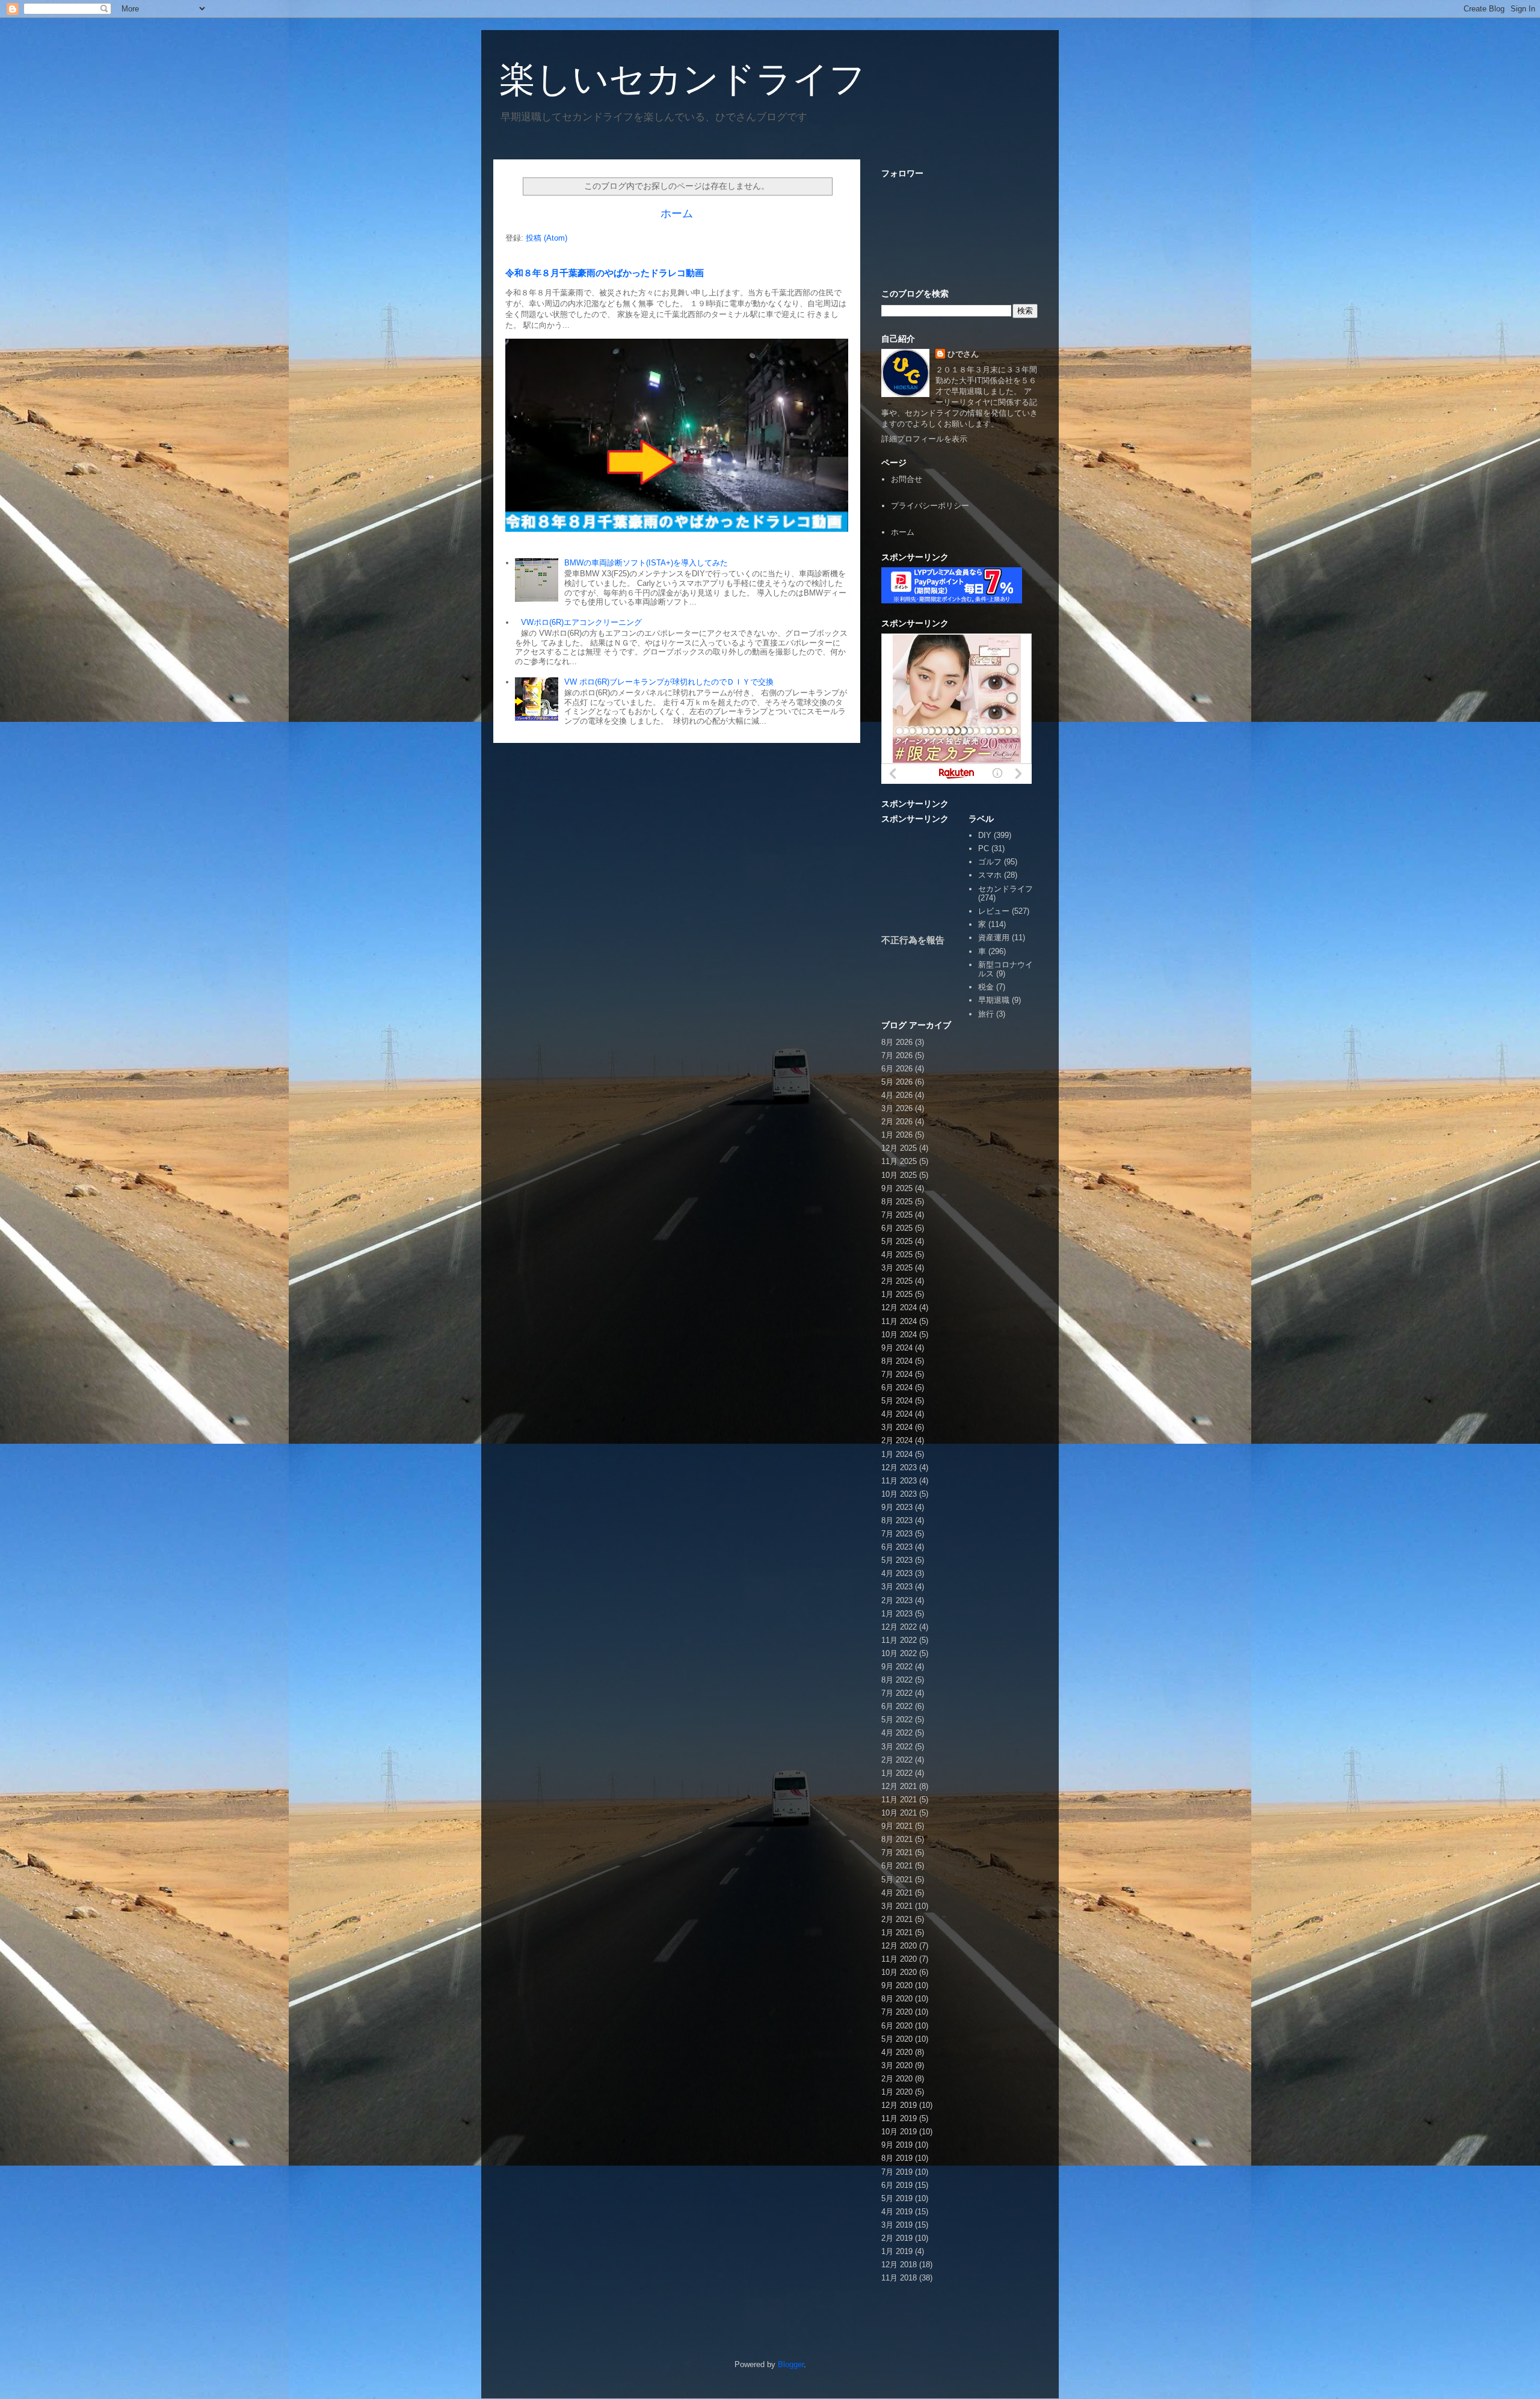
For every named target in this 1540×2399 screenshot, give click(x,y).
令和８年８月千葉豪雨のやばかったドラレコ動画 (605, 273)
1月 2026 (897, 1135)
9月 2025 (897, 1188)
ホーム (677, 214)
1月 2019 (897, 2251)
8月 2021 (897, 1839)
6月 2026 (897, 1069)
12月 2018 (899, 2265)
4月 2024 (897, 1414)
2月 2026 (897, 1122)
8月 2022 (897, 1680)
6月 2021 (897, 1866)
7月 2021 (897, 1852)
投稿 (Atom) (547, 238)
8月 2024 (897, 1361)
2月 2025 (897, 1281)
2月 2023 (897, 1600)
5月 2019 (897, 2198)
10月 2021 (899, 1813)
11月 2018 (899, 2278)
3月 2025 (897, 1268)
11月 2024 (899, 1321)
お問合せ (907, 479)
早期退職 (994, 1000)
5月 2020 (897, 2039)
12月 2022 (899, 1627)
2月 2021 (897, 1919)
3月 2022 (897, 1747)
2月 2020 (897, 2079)
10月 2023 (899, 1494)
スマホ (990, 875)
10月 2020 (899, 1972)
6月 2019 (897, 2185)
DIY (985, 835)
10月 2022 (899, 1653)
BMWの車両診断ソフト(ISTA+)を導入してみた (646, 563)
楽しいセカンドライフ (682, 79)
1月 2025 (897, 1294)
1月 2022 (897, 1773)
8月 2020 (897, 1999)
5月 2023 (897, 1560)
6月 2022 (897, 1706)
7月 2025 (897, 1215)
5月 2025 (897, 1241)
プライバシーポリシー (930, 506)
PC (984, 848)
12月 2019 (899, 2105)
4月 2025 (897, 1255)
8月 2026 (897, 1042)
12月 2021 (899, 1786)
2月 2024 (897, 1440)
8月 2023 (897, 1520)
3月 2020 (897, 2065)
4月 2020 (897, 2052)
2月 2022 (897, 1760)
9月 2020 (897, 1985)
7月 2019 (897, 2172)
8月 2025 (897, 1202)
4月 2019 (897, 2212)
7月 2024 (897, 1374)
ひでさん (963, 354)
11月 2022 (899, 1640)
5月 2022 (897, 1720)
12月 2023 (899, 1467)
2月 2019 (897, 2238)
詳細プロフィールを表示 (924, 439)
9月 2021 (897, 1826)
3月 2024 (897, 1427)
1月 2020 (897, 2092)
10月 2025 (899, 1175)
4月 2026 (897, 1095)
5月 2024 (897, 1401)
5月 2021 (897, 1880)
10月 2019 (899, 2132)
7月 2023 (897, 1534)
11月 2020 (899, 1959)
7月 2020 (897, 2012)
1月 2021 (897, 1932)
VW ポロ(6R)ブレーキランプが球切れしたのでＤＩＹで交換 (669, 682)
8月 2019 (897, 2158)
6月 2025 (897, 1228)
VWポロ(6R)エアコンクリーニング (581, 622)
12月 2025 (899, 1148)
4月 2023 (897, 1573)
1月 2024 (897, 1454)
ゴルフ (990, 862)
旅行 (986, 1014)
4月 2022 (897, 1733)
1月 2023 (897, 1614)
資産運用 (994, 938)
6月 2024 (897, 1387)
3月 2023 (897, 1587)
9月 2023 (897, 1507)
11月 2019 (899, 2118)
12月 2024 (899, 1307)
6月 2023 (897, 1547)
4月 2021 (897, 1893)
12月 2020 (899, 1946)
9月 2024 (897, 1348)
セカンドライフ (1006, 889)
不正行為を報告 (913, 940)
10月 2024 (899, 1335)
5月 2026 (897, 1082)
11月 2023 (899, 1481)
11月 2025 (899, 1161)
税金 (986, 987)
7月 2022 (897, 1693)
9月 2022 (897, 1667)
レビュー (994, 911)
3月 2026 (897, 1108)
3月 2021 (897, 1906)
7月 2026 (897, 1055)
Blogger (791, 2364)
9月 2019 (897, 2145)
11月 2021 (899, 1800)
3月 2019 (897, 2225)
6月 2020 (897, 2026)
